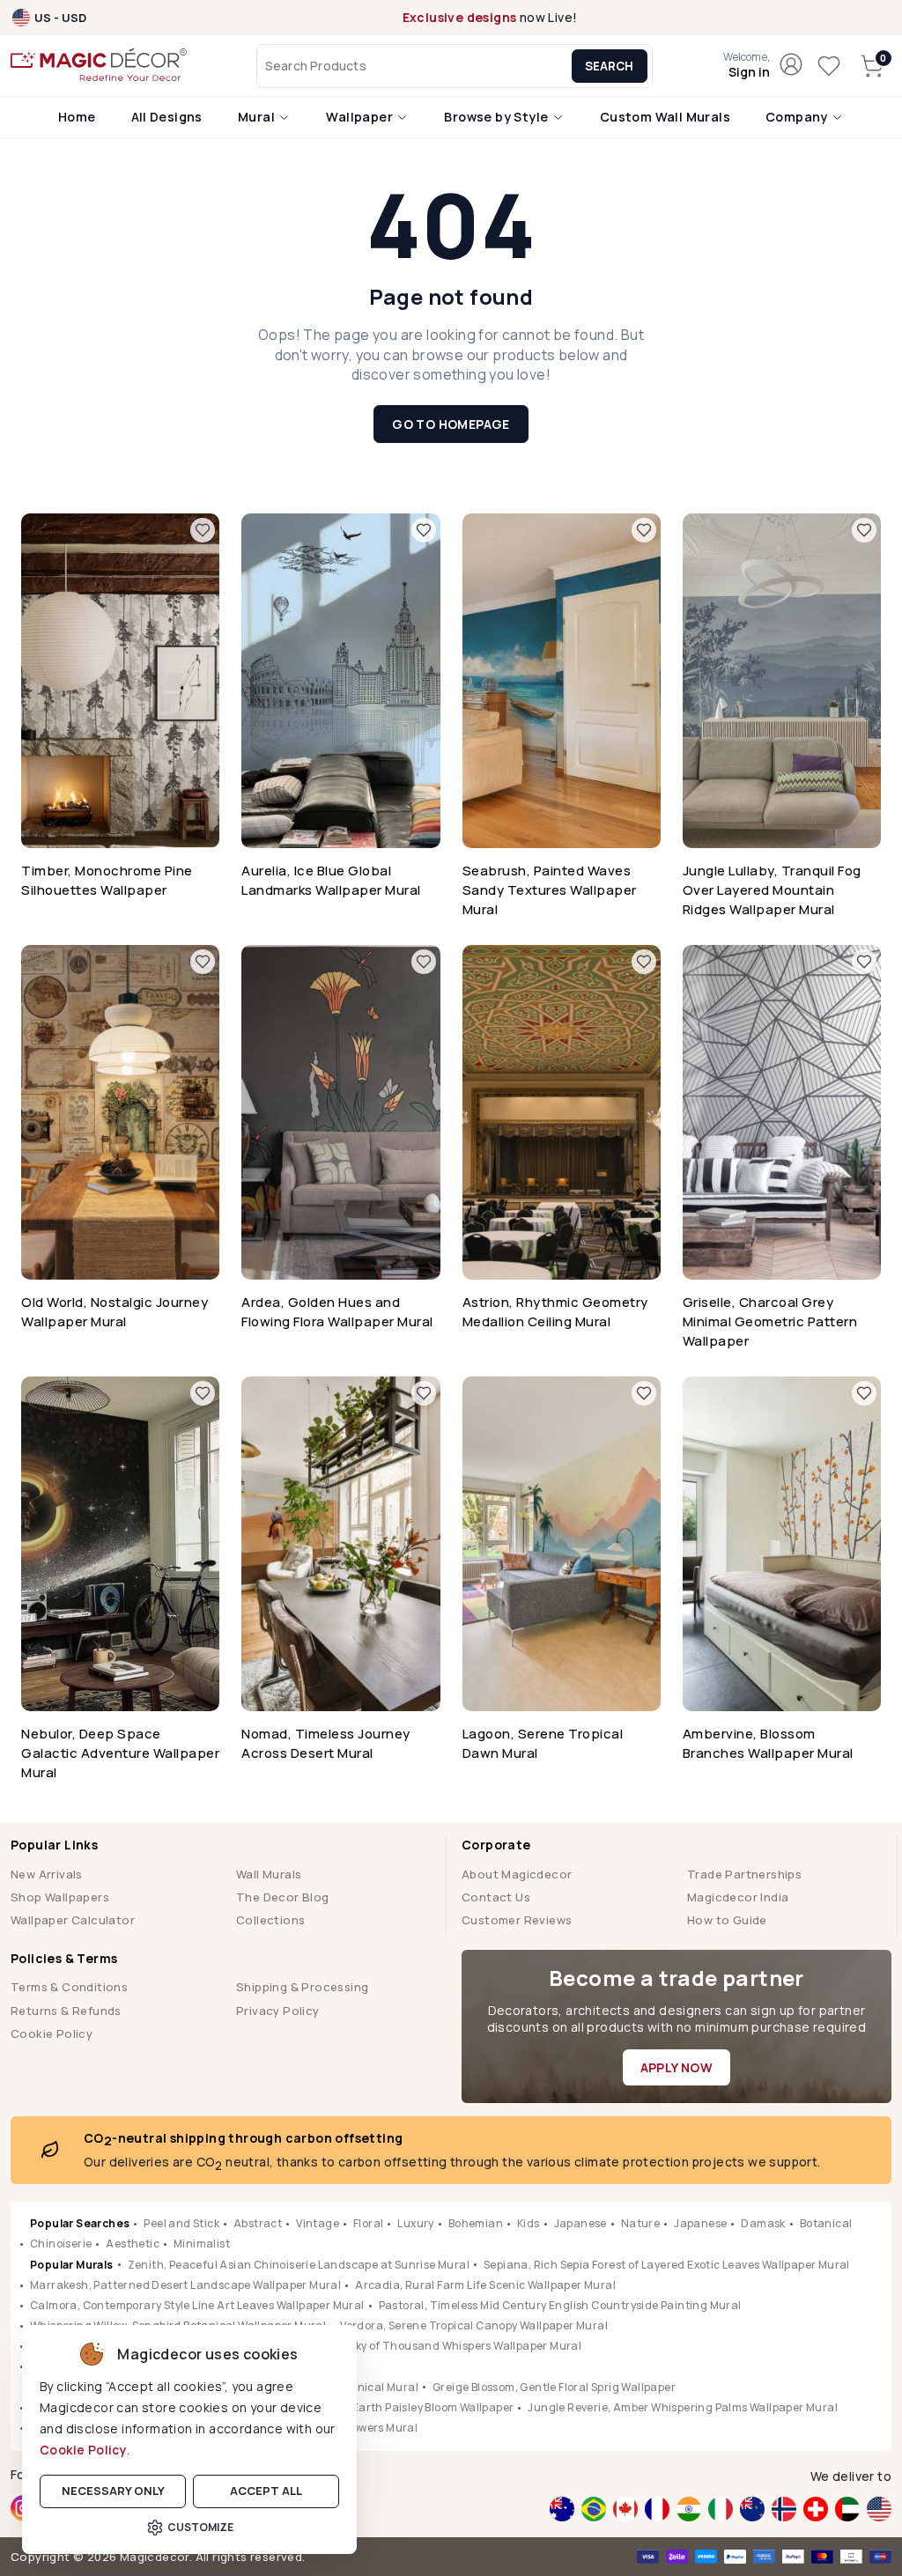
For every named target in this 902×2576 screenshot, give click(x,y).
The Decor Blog (283, 1897)
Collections (270, 1920)
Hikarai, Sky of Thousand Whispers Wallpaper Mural (444, 2346)
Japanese (580, 2223)
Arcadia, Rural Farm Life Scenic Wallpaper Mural (485, 2285)
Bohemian (476, 2223)
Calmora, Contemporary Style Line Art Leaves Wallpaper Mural (197, 2305)
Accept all (266, 2491)
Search (609, 66)
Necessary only (113, 2491)
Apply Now (677, 2067)
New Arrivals (47, 1874)
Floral (368, 2223)
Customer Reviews (517, 1920)
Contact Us (496, 1897)
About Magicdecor (517, 1874)
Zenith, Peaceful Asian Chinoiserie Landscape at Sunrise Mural (299, 2265)
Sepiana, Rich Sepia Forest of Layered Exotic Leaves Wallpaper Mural (667, 2265)
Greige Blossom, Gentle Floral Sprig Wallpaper (554, 2387)
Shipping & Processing (302, 1987)
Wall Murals (269, 1874)
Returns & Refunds (66, 2011)
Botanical (826, 2223)
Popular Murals (72, 2265)
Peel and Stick (181, 2223)
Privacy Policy (278, 2011)
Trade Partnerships (744, 1874)
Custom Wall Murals (665, 117)
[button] (747, 66)
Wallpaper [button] (361, 117)
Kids (529, 2223)
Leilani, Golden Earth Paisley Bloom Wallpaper (392, 2407)
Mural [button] (258, 117)
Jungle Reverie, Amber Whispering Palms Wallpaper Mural (683, 2407)
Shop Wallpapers (60, 1897)
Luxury (415, 2223)
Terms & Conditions (69, 1987)
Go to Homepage (451, 424)
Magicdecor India (738, 1897)
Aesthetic (133, 2244)
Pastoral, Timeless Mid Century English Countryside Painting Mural (560, 2305)
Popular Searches (80, 2223)
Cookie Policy (83, 2450)
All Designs (167, 117)
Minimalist (202, 2244)
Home (77, 117)
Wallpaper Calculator (73, 1920)
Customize (200, 2527)
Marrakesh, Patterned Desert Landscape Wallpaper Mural (185, 2285)
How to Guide (727, 1920)
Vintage (318, 2223)
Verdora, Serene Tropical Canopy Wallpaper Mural (474, 2325)
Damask (763, 2223)
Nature (640, 2223)
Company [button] (798, 117)
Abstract (258, 2223)
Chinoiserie (61, 2244)
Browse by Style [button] (497, 117)
